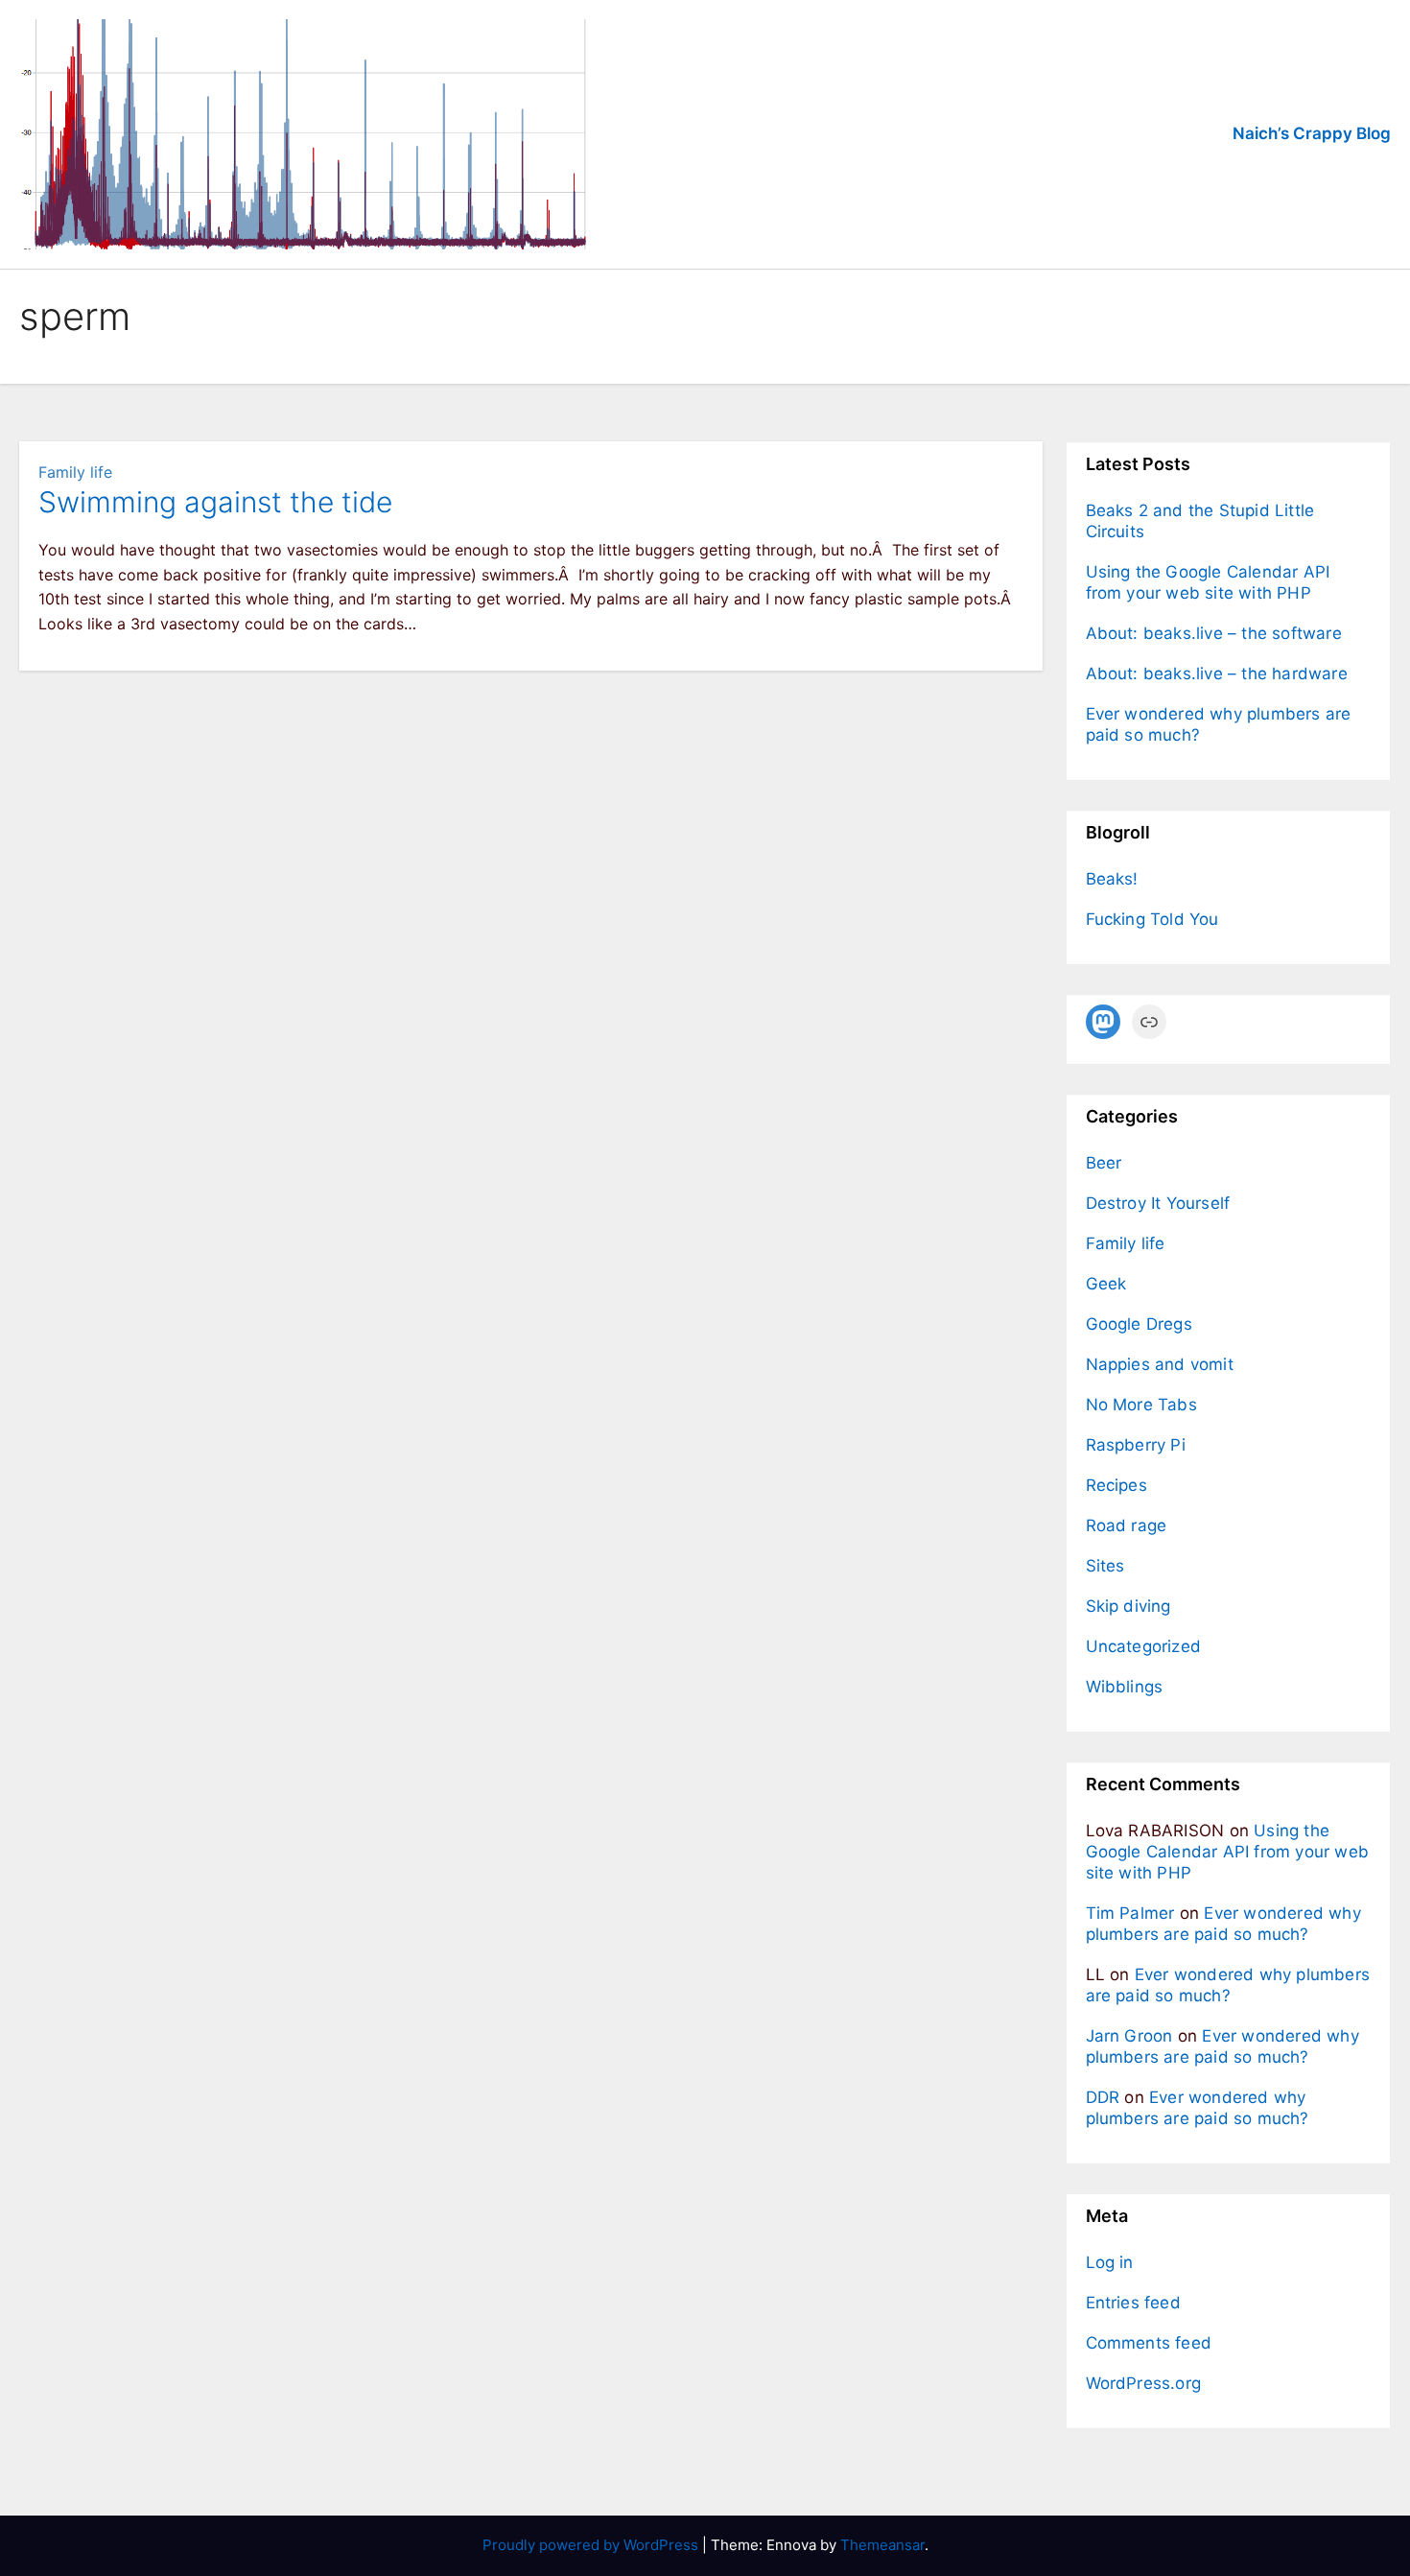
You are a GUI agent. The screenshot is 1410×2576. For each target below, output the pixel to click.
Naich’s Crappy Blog (1312, 133)
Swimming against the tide (215, 502)
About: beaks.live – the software (1214, 633)
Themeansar (882, 2545)
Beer (1104, 1163)
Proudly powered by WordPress (592, 2545)
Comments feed (1149, 2343)
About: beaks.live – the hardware (1217, 674)
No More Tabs (1141, 1405)
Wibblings (1125, 1687)
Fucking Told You (1152, 919)
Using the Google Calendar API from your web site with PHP (1228, 1852)
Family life (75, 472)
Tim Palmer (1130, 1913)
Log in (1110, 2262)
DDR (1103, 2097)
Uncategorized (1144, 1646)
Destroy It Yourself (1158, 1203)
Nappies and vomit (1160, 1364)
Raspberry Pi (1136, 1445)
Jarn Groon (1129, 2036)
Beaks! (1112, 879)
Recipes (1116, 1485)
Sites (1105, 1566)
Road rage (1127, 1525)
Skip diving (1128, 1606)
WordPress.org (1144, 2383)
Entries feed (1133, 2303)
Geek (1106, 1284)
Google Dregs (1139, 1324)
